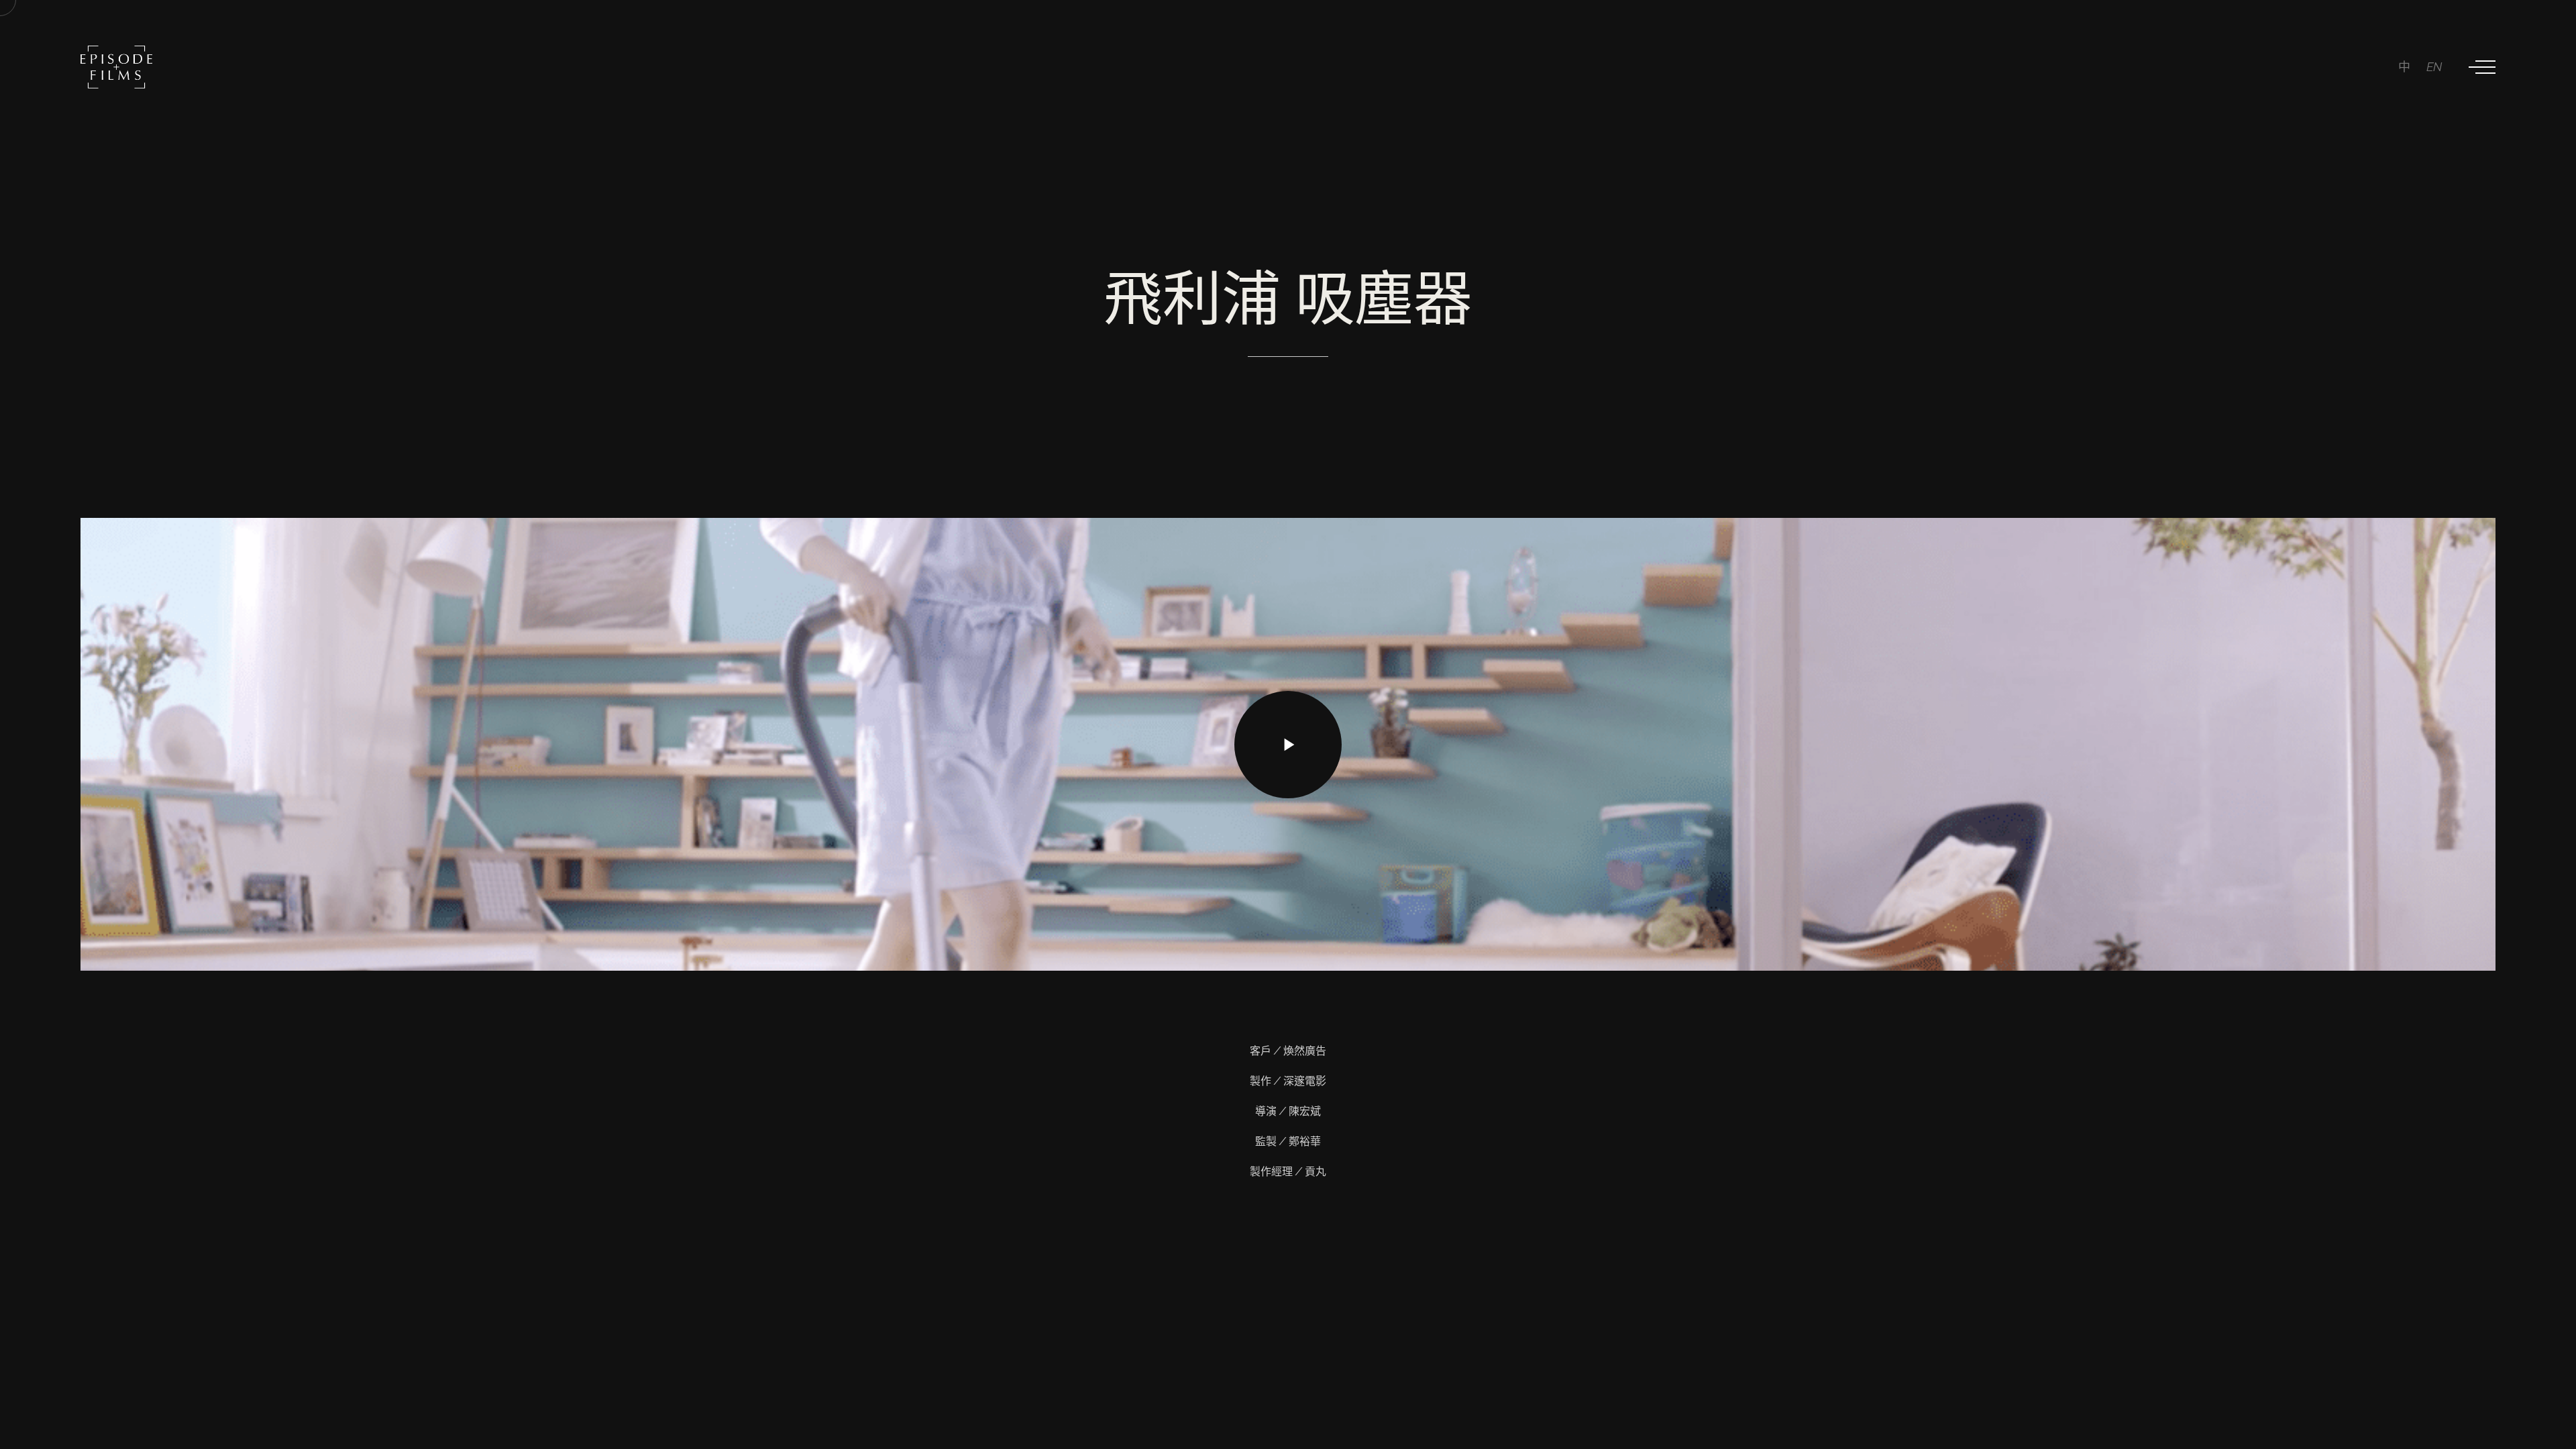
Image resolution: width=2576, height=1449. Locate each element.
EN (2434, 67)
